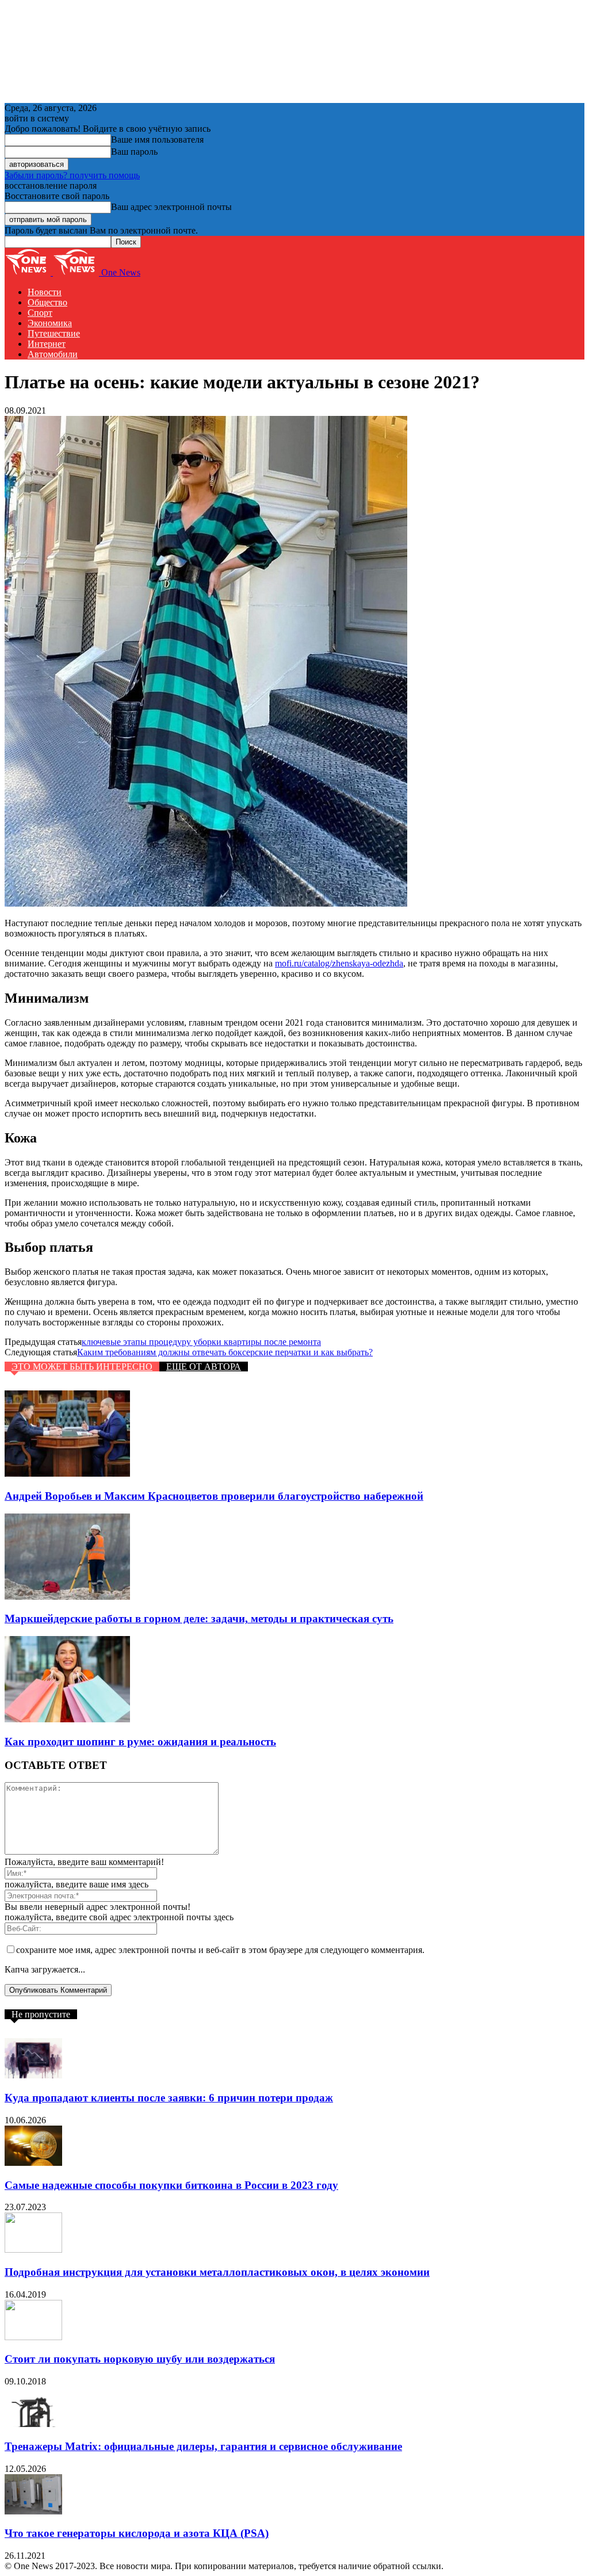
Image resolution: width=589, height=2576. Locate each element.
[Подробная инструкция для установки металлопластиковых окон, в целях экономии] (33, 2250)
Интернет (47, 344)
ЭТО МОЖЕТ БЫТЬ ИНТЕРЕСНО (82, 1367)
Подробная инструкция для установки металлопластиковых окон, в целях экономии (217, 2272)
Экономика (50, 323)
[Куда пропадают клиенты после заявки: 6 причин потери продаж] (33, 2075)
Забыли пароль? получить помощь (72, 175)
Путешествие (54, 333)
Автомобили (53, 354)
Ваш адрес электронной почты (171, 207)
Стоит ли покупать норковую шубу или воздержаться (140, 2359)
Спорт (40, 313)
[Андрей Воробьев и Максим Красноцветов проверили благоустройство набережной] (67, 1474)
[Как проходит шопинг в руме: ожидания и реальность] (67, 1719)
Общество (47, 302)
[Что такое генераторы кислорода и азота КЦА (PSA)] (33, 2511)
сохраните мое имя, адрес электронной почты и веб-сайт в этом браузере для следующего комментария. (220, 1950)
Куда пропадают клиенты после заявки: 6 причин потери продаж (169, 2098)
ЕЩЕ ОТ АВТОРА (204, 1367)
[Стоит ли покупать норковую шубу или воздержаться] (33, 2337)
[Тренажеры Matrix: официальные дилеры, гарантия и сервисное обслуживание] (33, 2424)
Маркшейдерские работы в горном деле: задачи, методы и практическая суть (199, 1618)
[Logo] (29, 272)
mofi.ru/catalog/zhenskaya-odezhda (339, 963)
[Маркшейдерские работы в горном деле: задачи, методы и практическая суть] (67, 1597)
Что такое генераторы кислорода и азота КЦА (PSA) (137, 2533)
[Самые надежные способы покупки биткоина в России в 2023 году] (33, 2163)
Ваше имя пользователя (157, 139)
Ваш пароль (134, 152)
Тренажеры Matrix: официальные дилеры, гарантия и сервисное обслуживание (203, 2446)
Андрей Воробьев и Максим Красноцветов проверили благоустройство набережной (214, 1496)
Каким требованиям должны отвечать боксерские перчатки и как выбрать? (225, 1352)
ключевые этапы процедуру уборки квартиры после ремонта (201, 1342)
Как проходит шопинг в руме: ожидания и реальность (140, 1742)
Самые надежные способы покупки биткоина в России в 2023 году (171, 2185)
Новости (45, 292)
